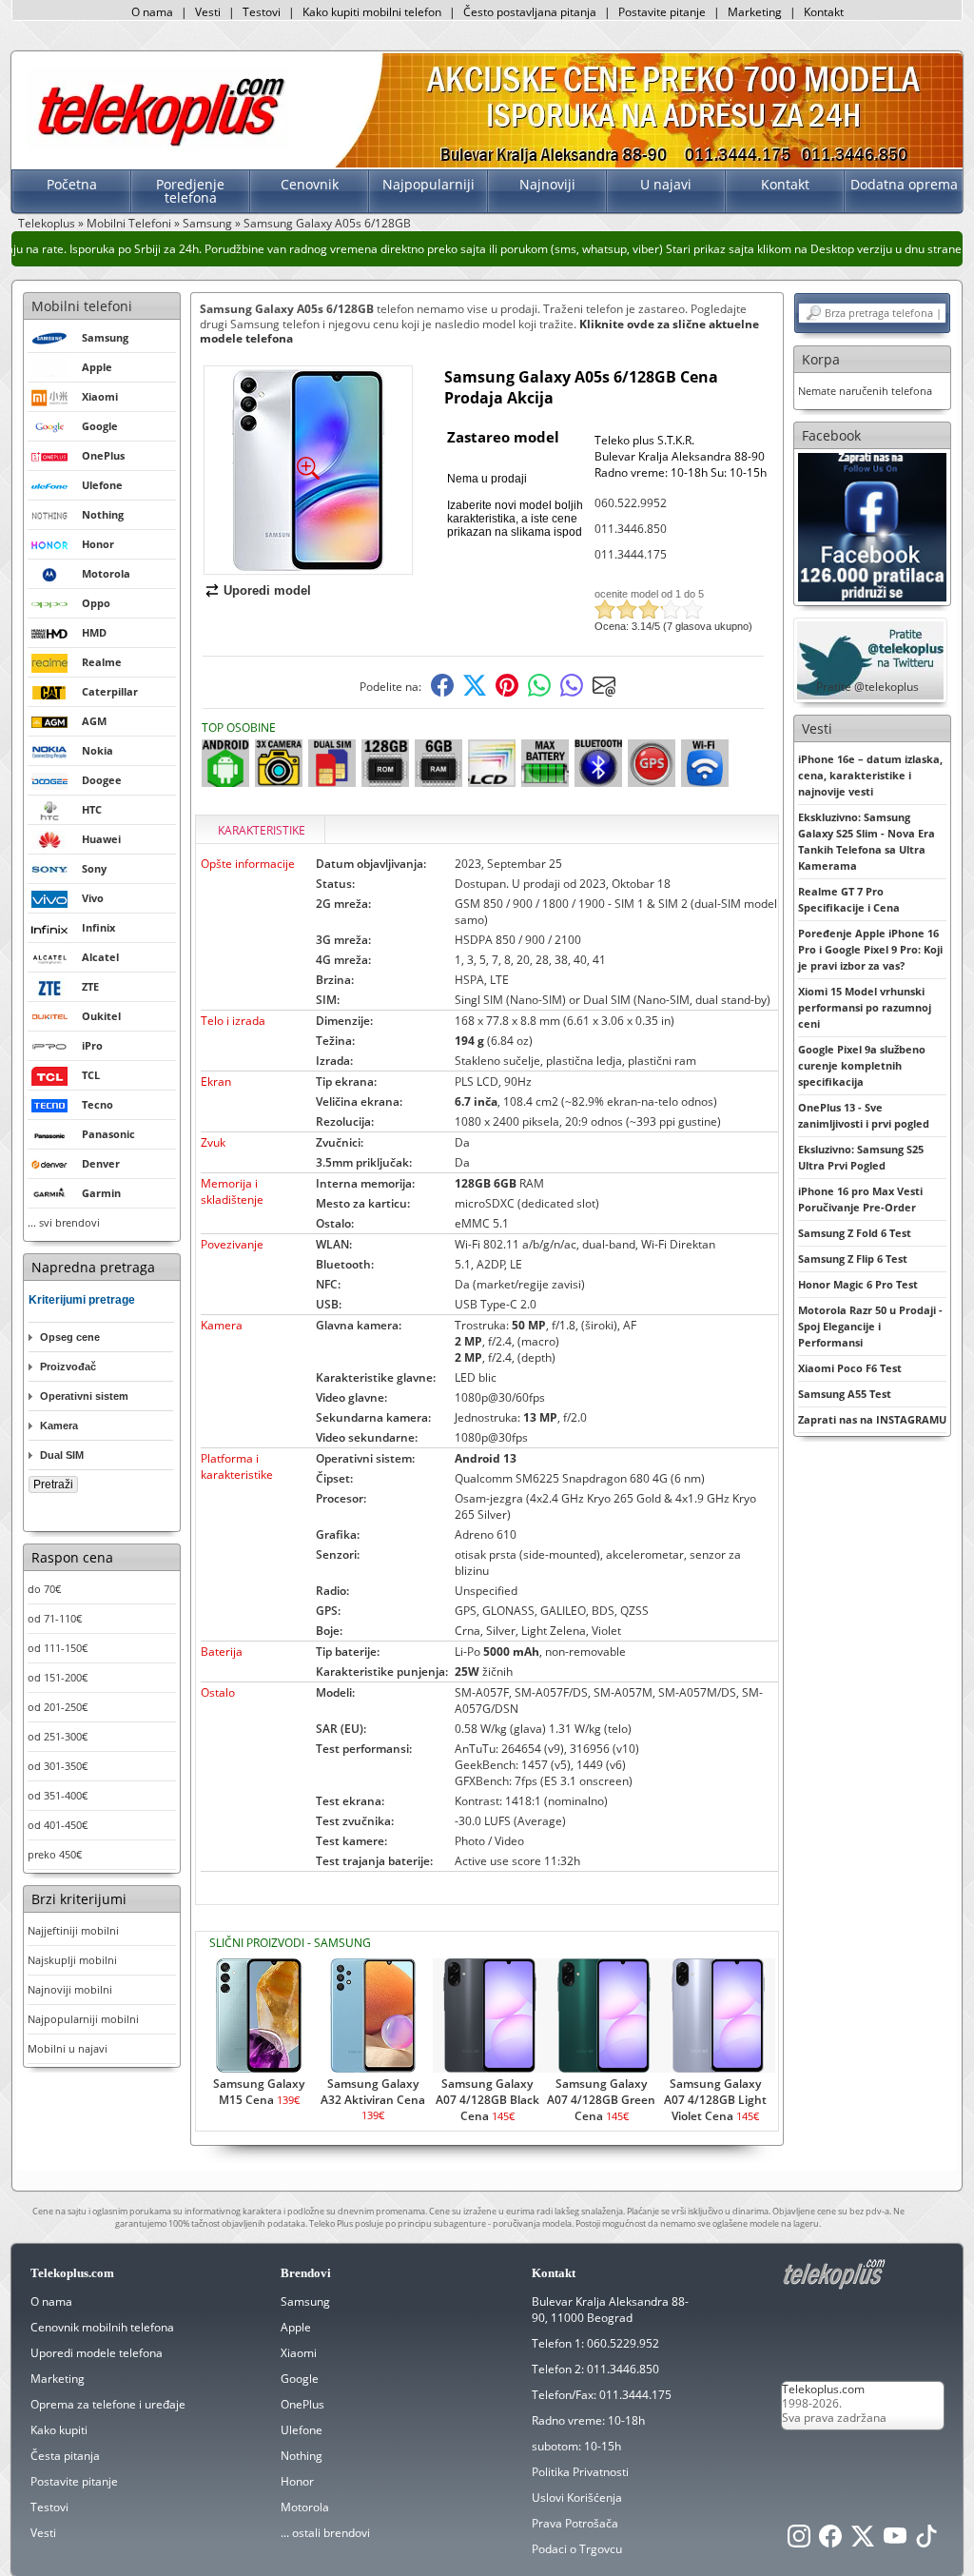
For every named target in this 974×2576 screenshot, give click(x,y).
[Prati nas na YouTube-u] (895, 2541)
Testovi (262, 12)
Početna (72, 184)
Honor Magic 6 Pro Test (858, 1284)
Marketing (755, 12)
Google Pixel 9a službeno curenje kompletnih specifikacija (862, 1065)
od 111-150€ (58, 1648)
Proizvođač (68, 1367)
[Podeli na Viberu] (572, 692)
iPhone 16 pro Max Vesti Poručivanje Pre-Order (860, 1199)
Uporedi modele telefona (97, 2353)
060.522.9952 (631, 503)
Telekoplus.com (823, 2389)
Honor (297, 2481)
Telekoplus (47, 223)
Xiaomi (299, 2353)
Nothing (302, 2456)
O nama (152, 12)
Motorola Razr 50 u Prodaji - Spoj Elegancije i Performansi (870, 1326)
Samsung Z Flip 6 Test (853, 1259)
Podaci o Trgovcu (577, 2549)
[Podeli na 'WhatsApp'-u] (539, 692)
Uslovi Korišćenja (577, 2497)
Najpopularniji (429, 184)
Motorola (305, 2507)
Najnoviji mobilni (70, 1989)
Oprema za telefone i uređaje (108, 2404)
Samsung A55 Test (845, 1394)
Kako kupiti (59, 2430)
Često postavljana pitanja (530, 12)
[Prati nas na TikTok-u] (926, 2541)
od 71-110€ (55, 1618)
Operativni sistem (84, 1396)
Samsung (207, 223)
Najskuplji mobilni (72, 1960)
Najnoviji (547, 184)
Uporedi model (267, 590)
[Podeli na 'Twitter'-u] (475, 692)
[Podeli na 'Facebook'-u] (442, 692)
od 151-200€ (58, 1677)
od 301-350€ (58, 1766)
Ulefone (302, 2430)
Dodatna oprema (904, 184)
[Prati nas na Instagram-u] (799, 2541)
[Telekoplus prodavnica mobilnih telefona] (157, 146)
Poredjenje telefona (190, 191)
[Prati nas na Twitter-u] (863, 2541)
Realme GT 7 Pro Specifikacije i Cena (849, 899)
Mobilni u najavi (68, 2048)
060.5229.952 (623, 2343)
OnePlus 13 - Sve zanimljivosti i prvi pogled (864, 1115)
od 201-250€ (58, 1707)
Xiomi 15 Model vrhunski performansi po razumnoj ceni (865, 1007)
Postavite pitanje (662, 12)
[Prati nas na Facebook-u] (872, 526)
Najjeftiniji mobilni (73, 1930)
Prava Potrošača (575, 2523)
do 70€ (44, 1589)
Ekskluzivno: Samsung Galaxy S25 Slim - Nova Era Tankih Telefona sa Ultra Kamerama (867, 841)
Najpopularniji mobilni (83, 2019)
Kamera (59, 1426)
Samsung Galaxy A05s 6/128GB (327, 223)
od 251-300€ (58, 1736)
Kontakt (824, 12)
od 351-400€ (58, 1795)
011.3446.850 (631, 529)
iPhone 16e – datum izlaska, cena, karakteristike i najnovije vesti (870, 775)
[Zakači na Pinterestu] (507, 692)
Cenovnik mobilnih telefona (102, 2327)
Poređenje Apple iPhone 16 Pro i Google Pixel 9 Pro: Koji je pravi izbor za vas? (870, 949)
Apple (296, 2327)
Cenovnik (310, 184)
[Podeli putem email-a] (604, 692)
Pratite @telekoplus (867, 687)
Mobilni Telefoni (129, 223)
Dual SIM (62, 1455)
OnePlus (302, 2404)
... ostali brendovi (325, 2533)
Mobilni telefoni (82, 306)
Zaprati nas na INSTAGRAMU (872, 1419)
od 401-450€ (58, 1825)
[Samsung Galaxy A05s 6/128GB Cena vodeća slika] (308, 567)
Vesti (208, 12)
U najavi (666, 184)
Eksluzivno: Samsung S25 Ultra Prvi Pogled (861, 1157)
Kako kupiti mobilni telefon (372, 12)
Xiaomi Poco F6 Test (850, 1368)
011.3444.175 (631, 554)
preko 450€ (55, 1854)
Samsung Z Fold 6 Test (855, 1233)
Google (300, 2379)
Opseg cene (70, 1337)
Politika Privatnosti (580, 2472)
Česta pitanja (65, 2456)
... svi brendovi (64, 1222)
